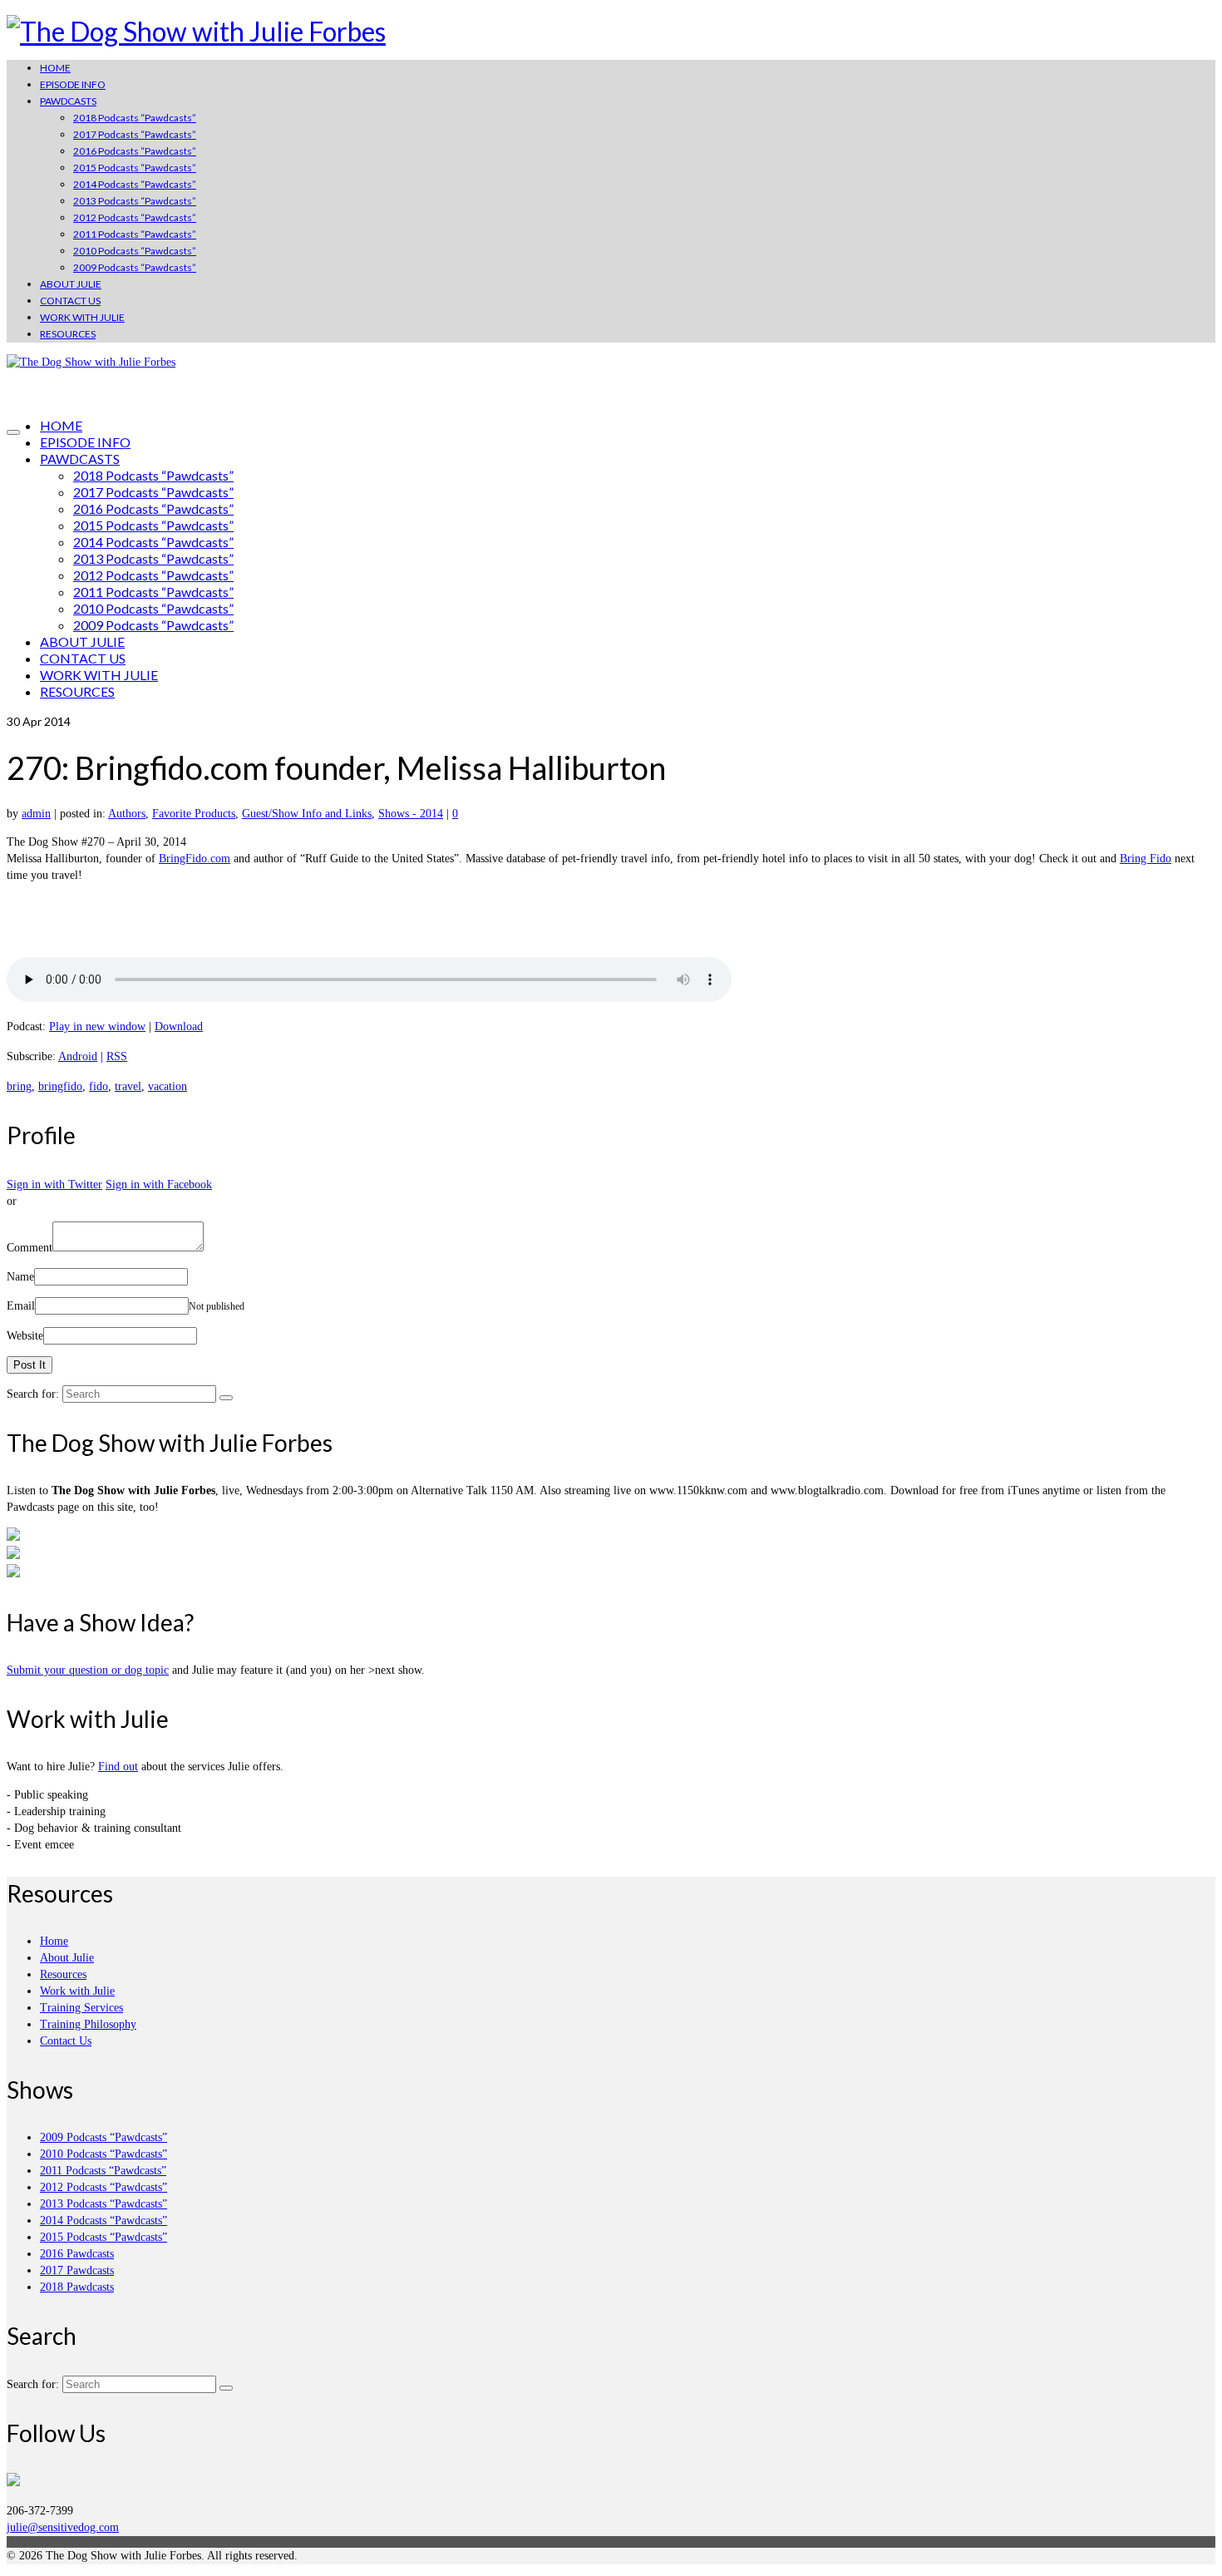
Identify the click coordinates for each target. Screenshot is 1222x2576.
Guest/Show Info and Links (307, 814)
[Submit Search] (226, 1398)
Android (78, 1056)
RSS (117, 1056)
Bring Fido (1146, 859)
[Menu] (13, 432)
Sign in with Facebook (159, 1184)
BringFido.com (195, 859)
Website (25, 1336)
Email (21, 1306)
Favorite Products (194, 814)
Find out (118, 1767)
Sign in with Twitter (54, 1184)
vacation (168, 1086)
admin (36, 814)
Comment (30, 1248)
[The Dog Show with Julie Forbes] (611, 32)
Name (20, 1277)
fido (99, 1086)
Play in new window (97, 1026)
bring (19, 1086)
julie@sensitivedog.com (63, 2527)
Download (179, 1026)
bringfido (60, 1086)
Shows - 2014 (411, 814)
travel (128, 1086)
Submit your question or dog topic (88, 1670)
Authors (127, 814)
